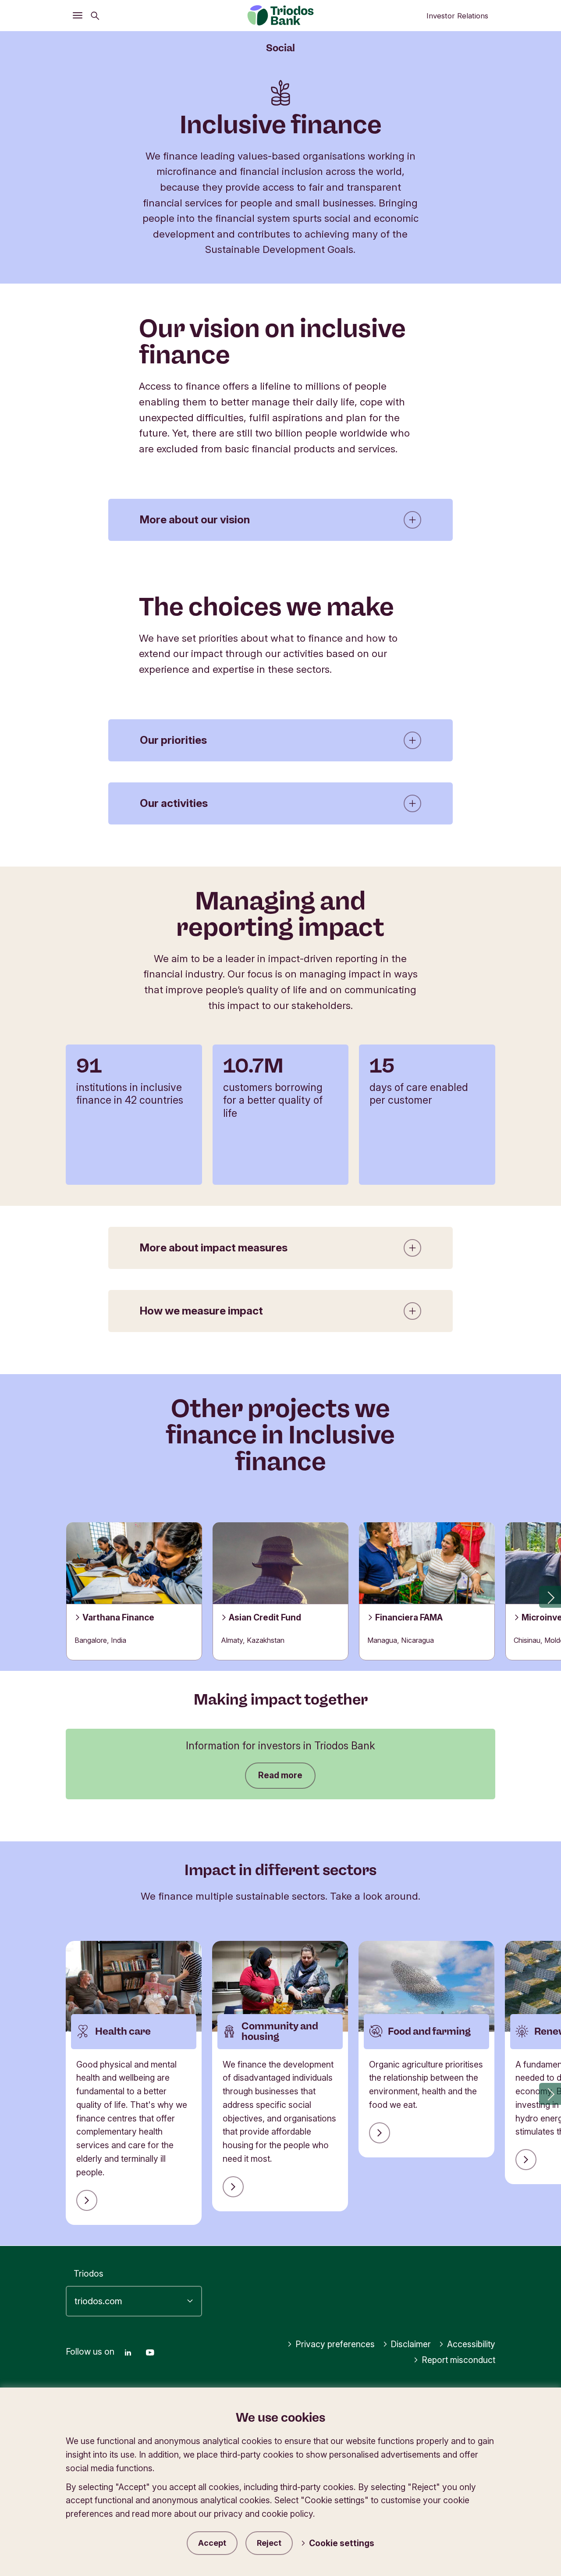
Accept (212, 2543)
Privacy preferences (335, 2344)
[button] (550, 1597)
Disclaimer (411, 2344)
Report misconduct (458, 2360)
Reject (269, 2543)
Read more (280, 1775)
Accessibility (471, 2344)
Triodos (89, 2274)
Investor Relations (457, 16)
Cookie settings (342, 2543)
